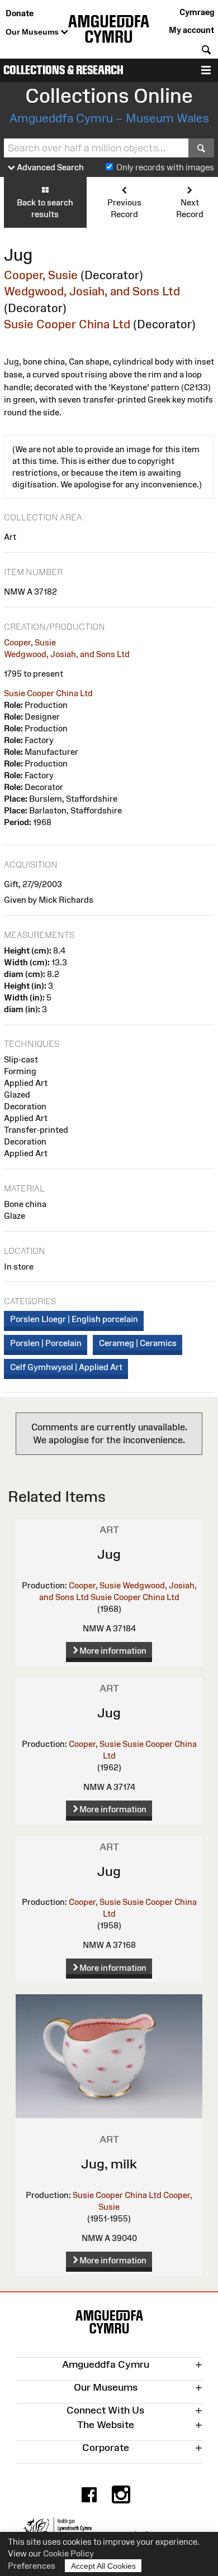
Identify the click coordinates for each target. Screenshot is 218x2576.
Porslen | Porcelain (46, 1343)
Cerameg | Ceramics (138, 1343)
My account (191, 30)
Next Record (190, 208)
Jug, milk (109, 2164)
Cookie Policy (68, 2553)
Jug (109, 1554)
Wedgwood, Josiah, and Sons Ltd (92, 291)
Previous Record (124, 208)
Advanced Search (49, 167)
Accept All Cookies (103, 2566)
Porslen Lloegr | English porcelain (74, 1319)
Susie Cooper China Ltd (67, 324)
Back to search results (45, 208)
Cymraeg (197, 12)
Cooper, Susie (41, 275)
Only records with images (165, 167)
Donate (20, 13)
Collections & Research (63, 70)
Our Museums (33, 32)
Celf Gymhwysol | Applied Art (66, 1367)
